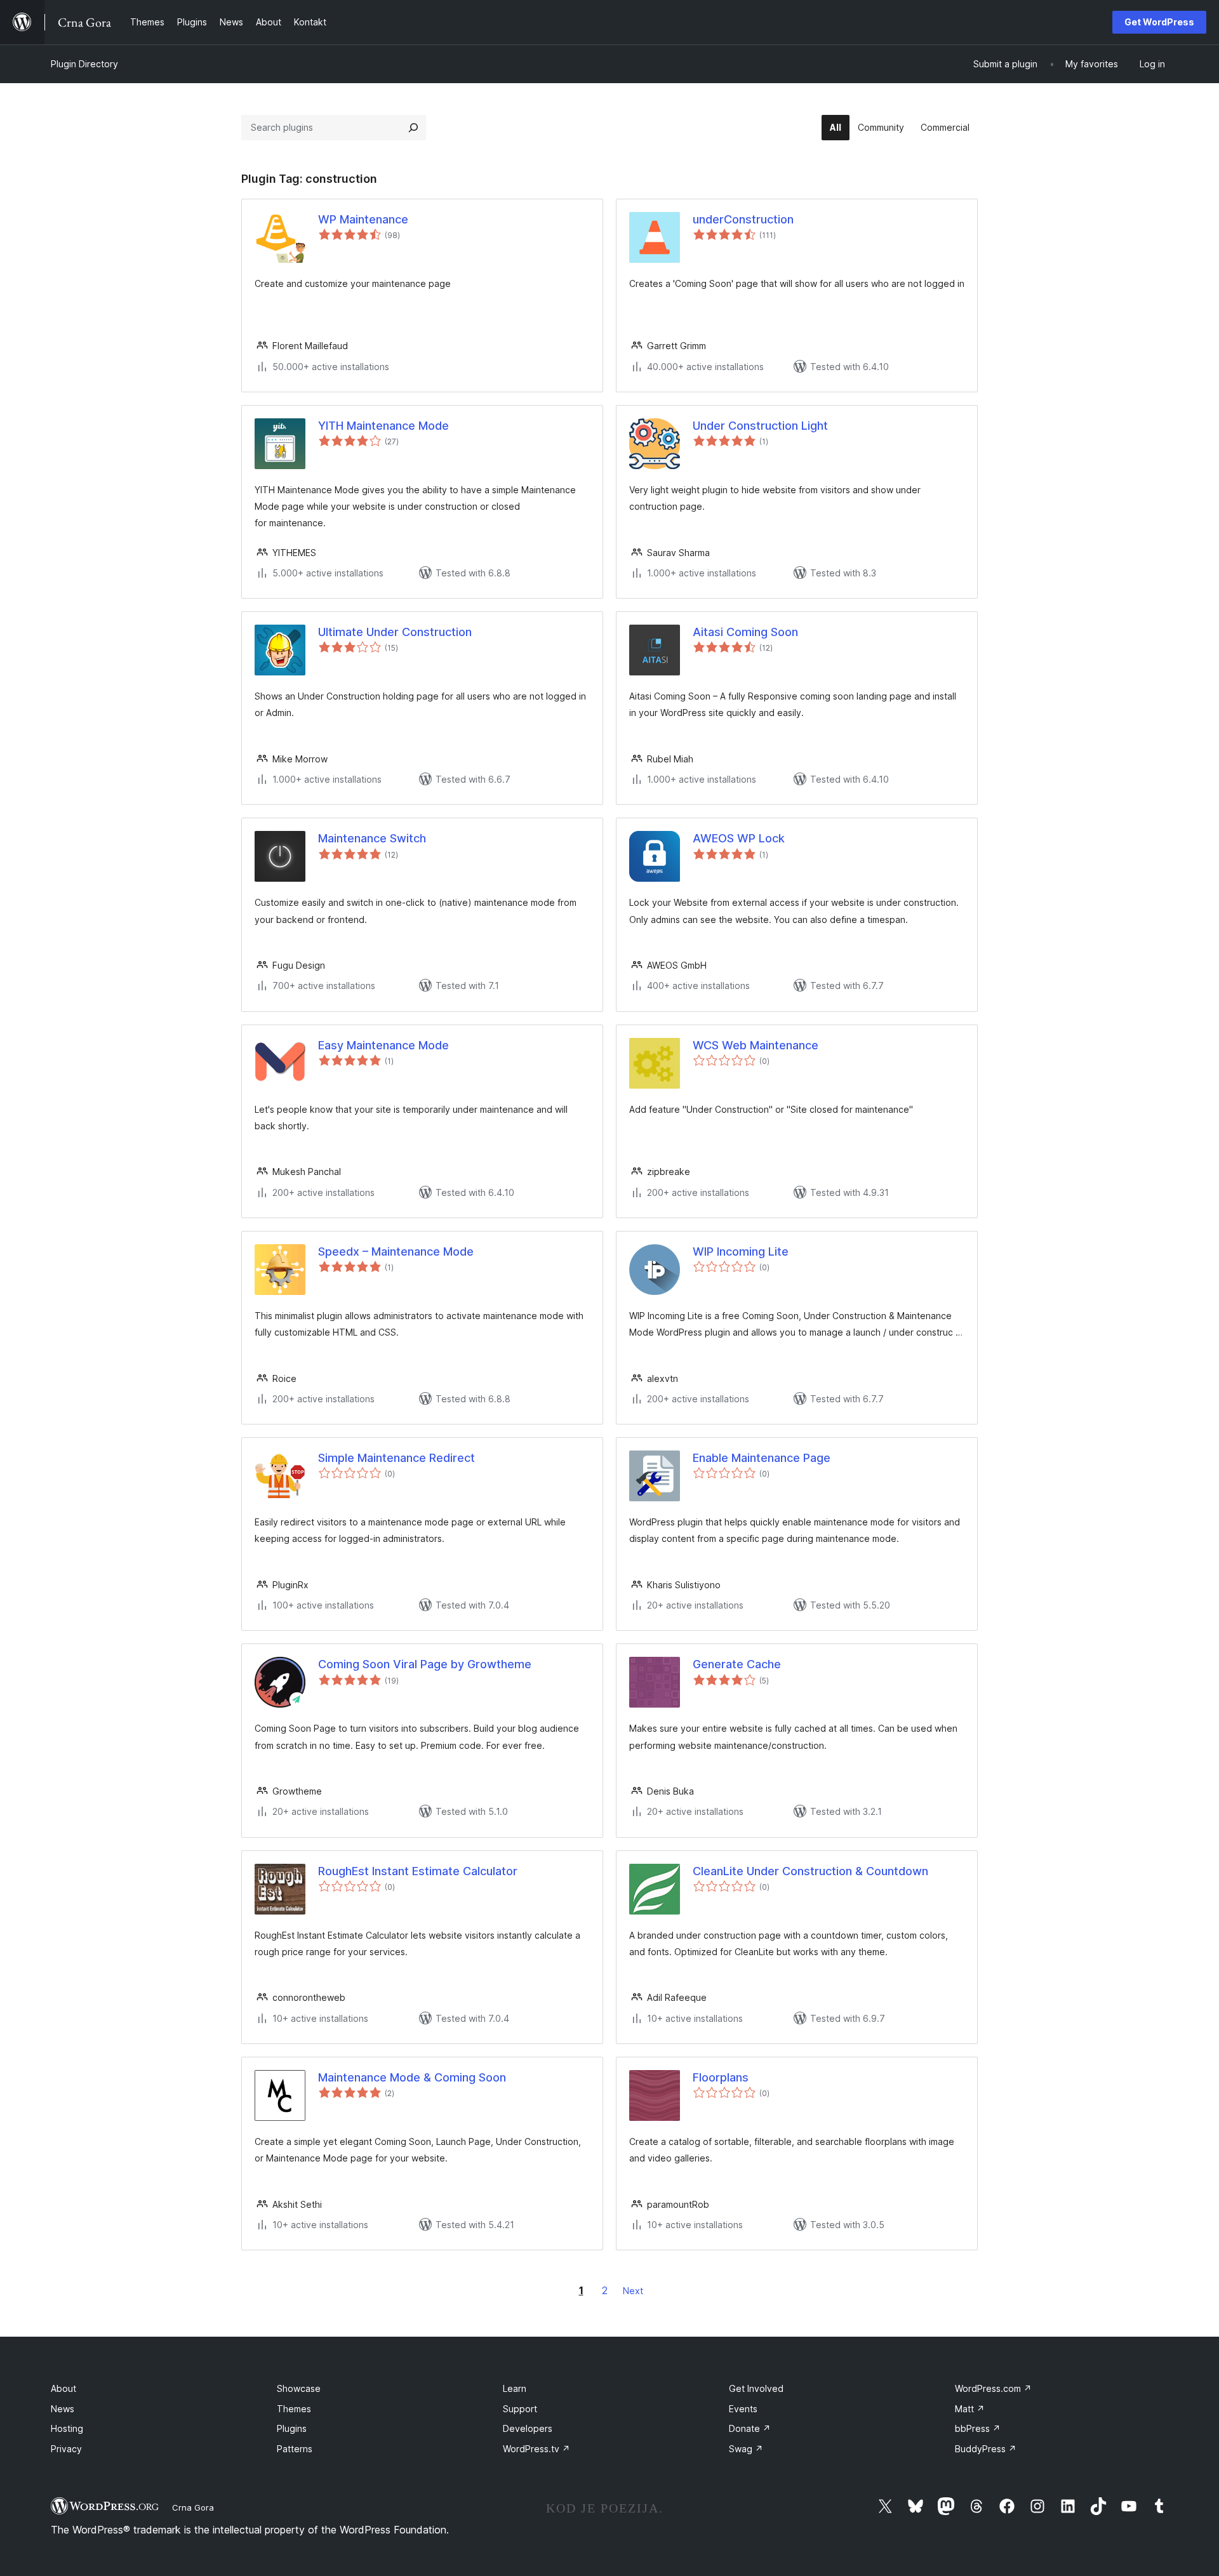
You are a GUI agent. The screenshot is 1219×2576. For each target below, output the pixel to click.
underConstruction (743, 219)
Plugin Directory (84, 64)
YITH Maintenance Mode (383, 426)
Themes (294, 2409)
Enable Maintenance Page (762, 1458)
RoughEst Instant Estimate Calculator (418, 1871)
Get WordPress (1159, 22)
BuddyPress (986, 2449)
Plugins (292, 2428)
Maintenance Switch (372, 838)
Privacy (66, 2449)
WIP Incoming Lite (741, 1251)
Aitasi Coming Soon (745, 632)
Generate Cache (737, 1664)
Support (520, 2409)
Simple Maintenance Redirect (396, 1458)
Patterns (295, 2449)
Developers (528, 2428)
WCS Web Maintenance (756, 1045)
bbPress (978, 2428)
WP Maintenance (363, 219)
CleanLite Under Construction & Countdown (810, 1871)
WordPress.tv (536, 2449)
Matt (970, 2409)
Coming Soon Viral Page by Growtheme (425, 1664)
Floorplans (721, 2077)
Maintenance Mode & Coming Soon (412, 2077)
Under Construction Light (760, 426)
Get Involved (756, 2388)
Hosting (67, 2428)
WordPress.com (993, 2388)
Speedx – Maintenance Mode (396, 1251)
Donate (750, 2428)
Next (633, 2291)
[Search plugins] (413, 128)
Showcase (299, 2388)
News (63, 2409)
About (63, 2388)
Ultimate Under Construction (395, 632)
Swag (746, 2449)
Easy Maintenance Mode (383, 1045)
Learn (515, 2388)
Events (743, 2409)
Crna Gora (193, 2507)
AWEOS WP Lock (739, 838)
